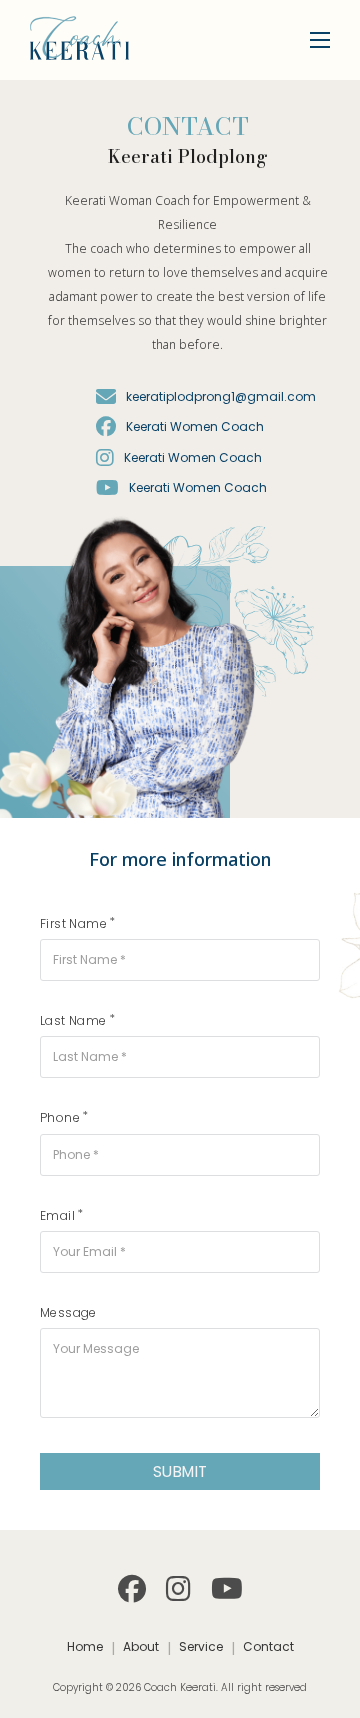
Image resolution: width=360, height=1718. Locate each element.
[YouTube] (227, 1589)
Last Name (73, 1020)
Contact (268, 1646)
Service (201, 1646)
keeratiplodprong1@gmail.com (221, 396)
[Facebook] (132, 1589)
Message (68, 1312)
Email (57, 1215)
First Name (73, 923)
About (141, 1646)
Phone (60, 1117)
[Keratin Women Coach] (106, 427)
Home (85, 1646)
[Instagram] (178, 1589)
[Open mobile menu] (320, 40)
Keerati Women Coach (195, 426)
